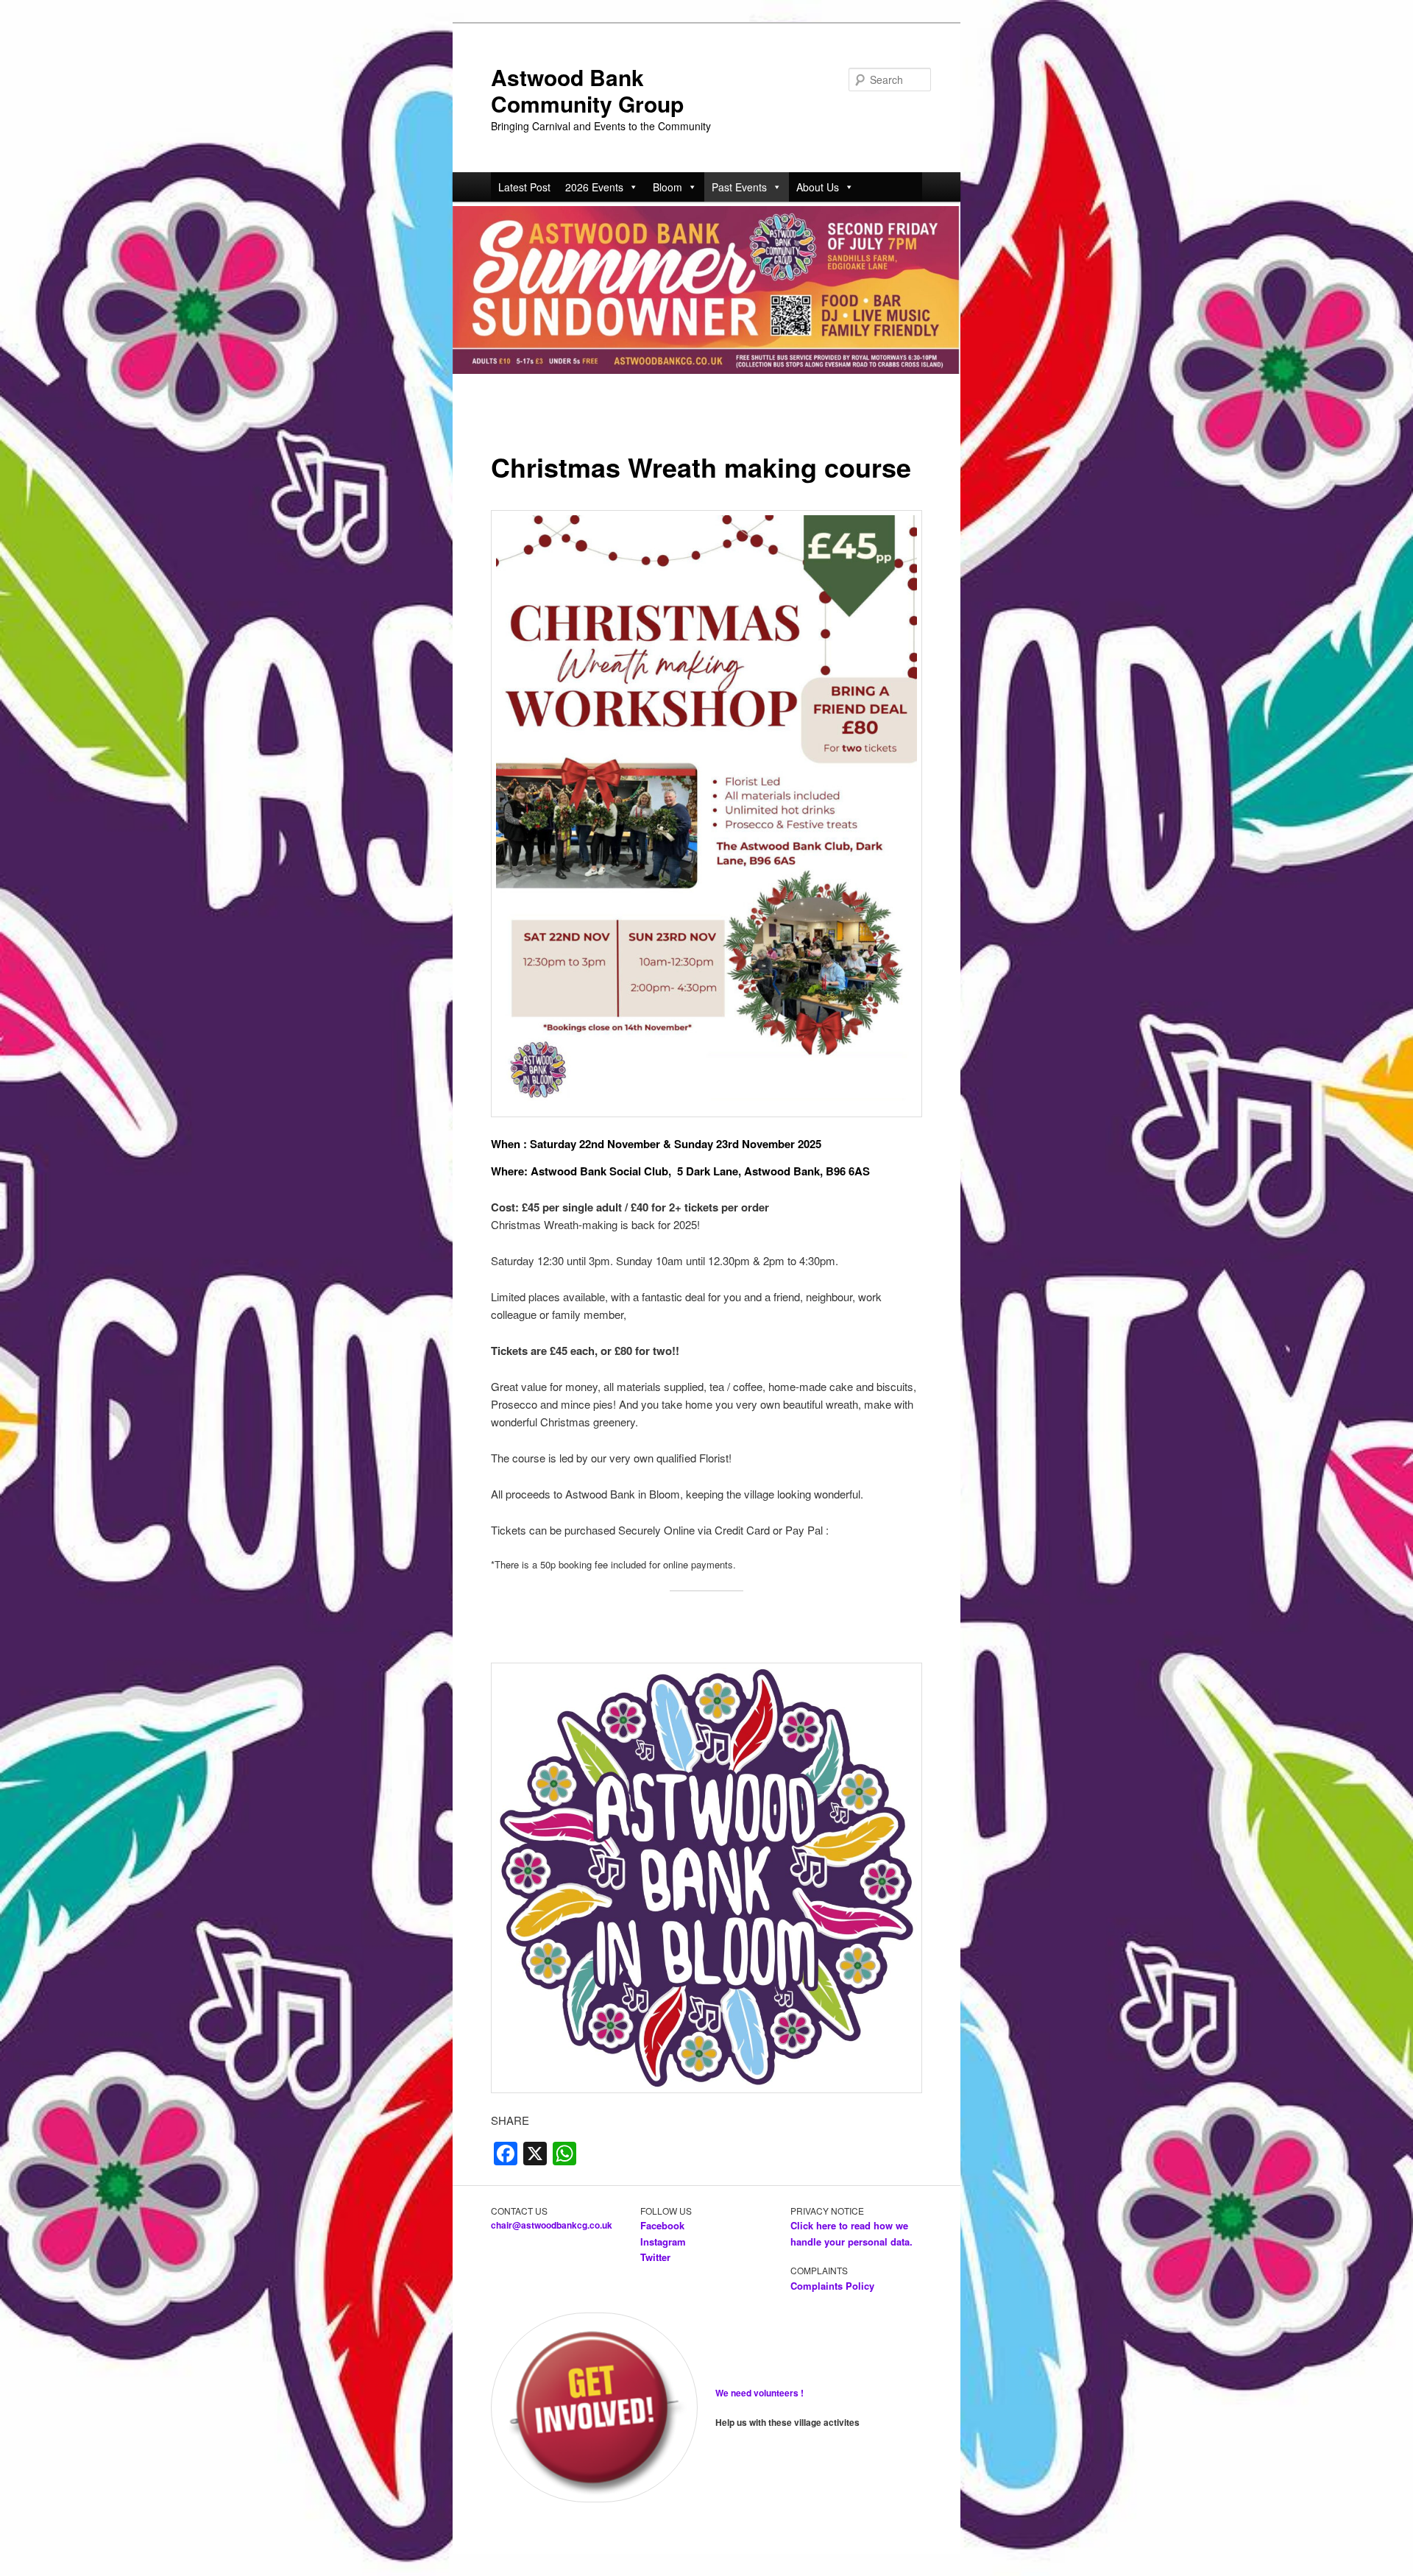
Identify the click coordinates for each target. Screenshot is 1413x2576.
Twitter (655, 2257)
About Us (818, 187)
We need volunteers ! (759, 2393)
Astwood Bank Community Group (587, 90)
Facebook (664, 2225)
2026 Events (594, 187)
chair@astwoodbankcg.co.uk (552, 2225)
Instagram (663, 2241)
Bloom (667, 187)
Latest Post (524, 187)
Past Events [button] (739, 187)
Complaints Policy (832, 2286)
